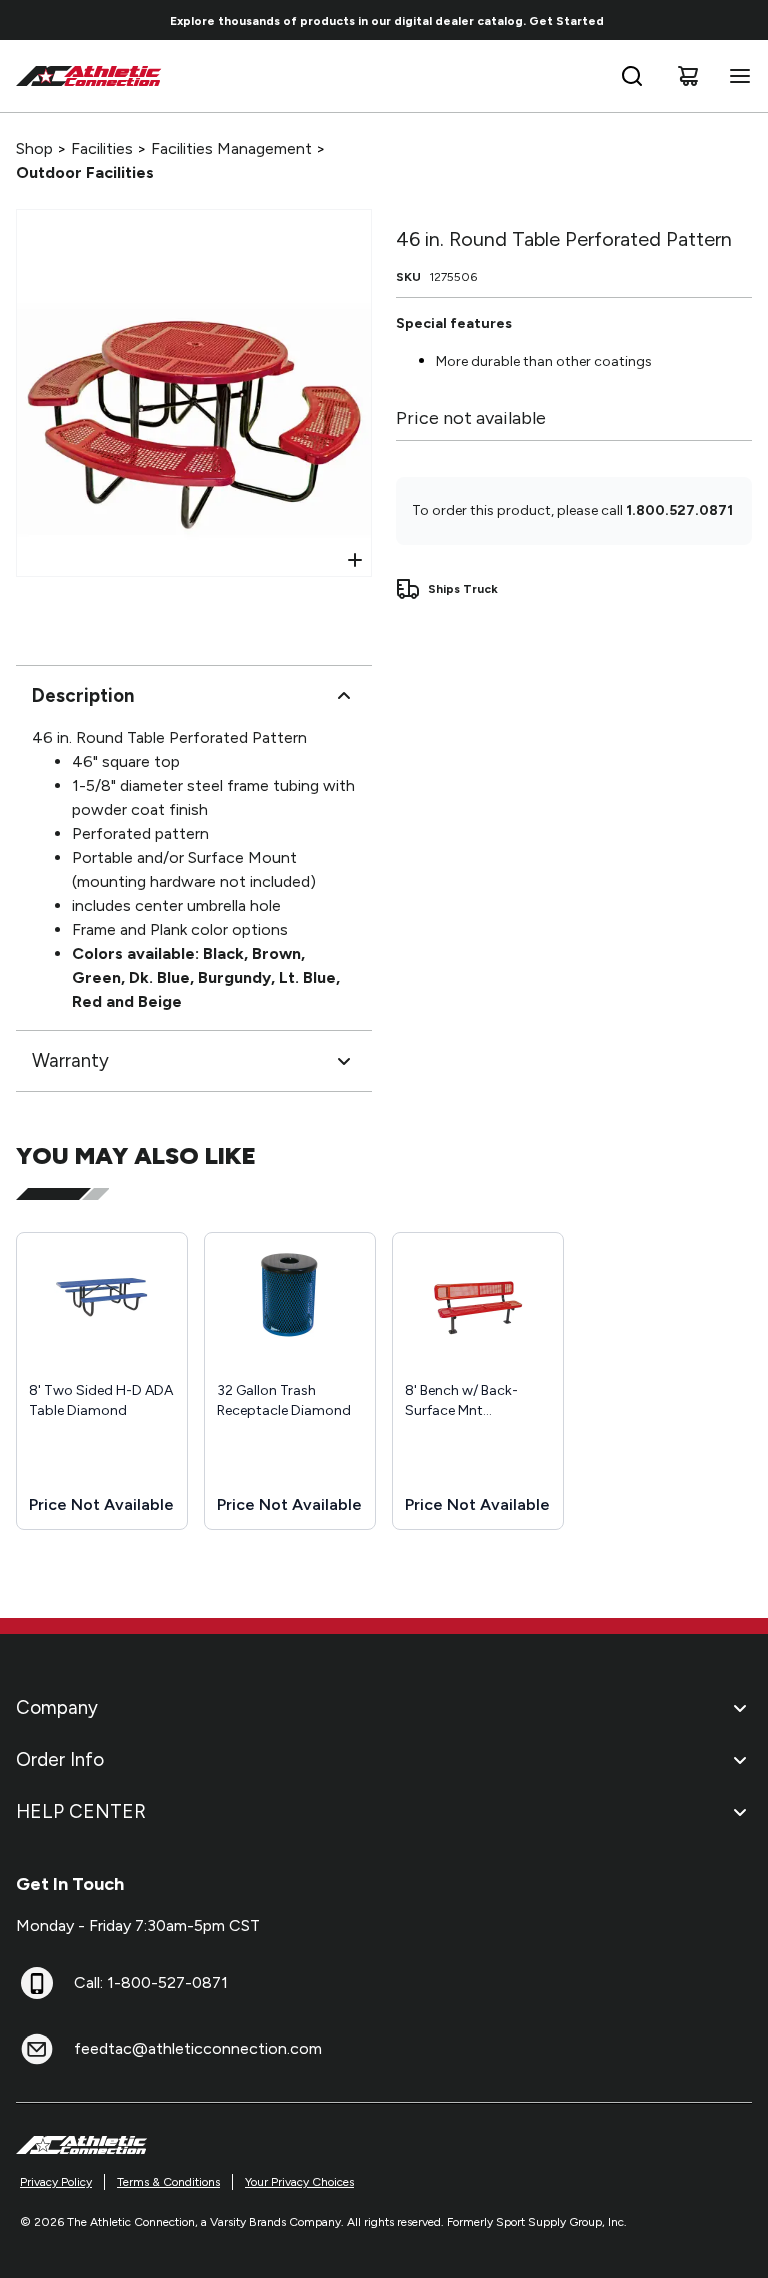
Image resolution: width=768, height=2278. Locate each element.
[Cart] (688, 76)
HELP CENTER (81, 1811)
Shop (34, 148)
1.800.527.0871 (679, 510)
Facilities (102, 148)
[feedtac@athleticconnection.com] (37, 2049)
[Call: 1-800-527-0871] (37, 1983)
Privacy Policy (56, 2182)
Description (83, 695)
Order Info (60, 1759)
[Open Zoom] (355, 560)
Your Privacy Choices (299, 2182)
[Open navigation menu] (736, 76)
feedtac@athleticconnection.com (198, 2048)
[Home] (89, 76)
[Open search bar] (632, 76)
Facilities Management (231, 148)
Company (57, 1707)
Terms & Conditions (168, 2182)
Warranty (70, 1060)
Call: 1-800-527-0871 (151, 1982)
